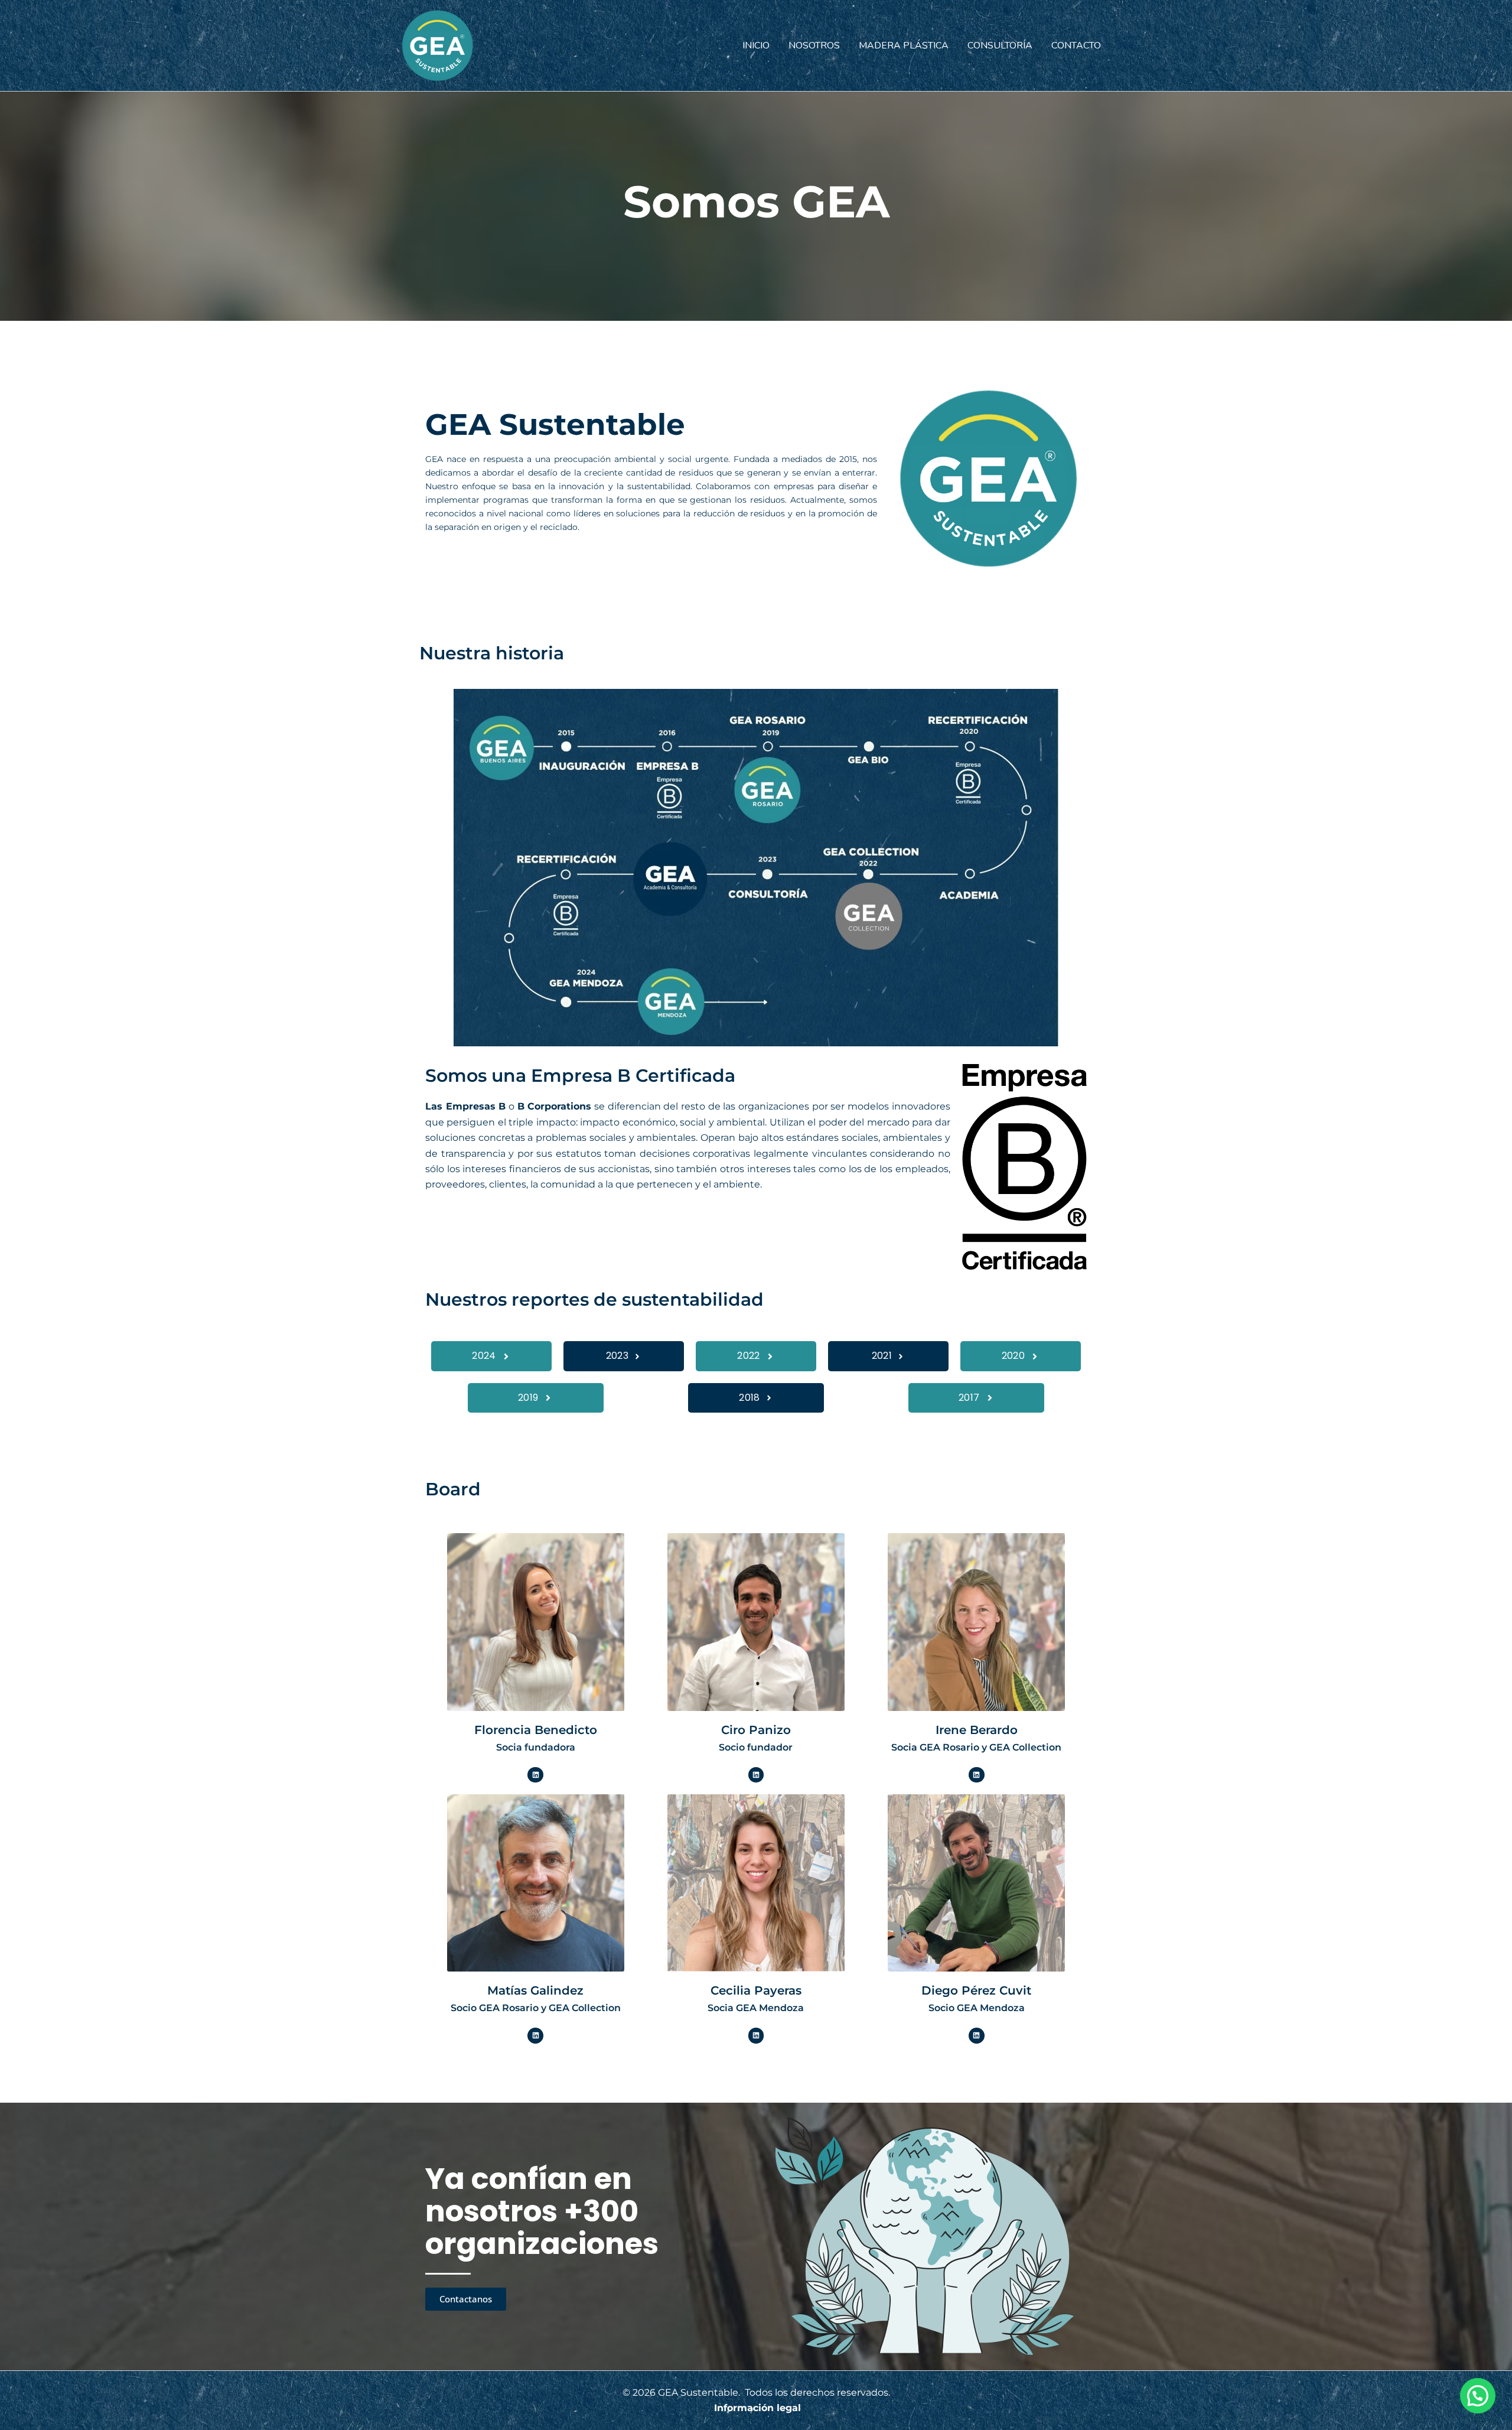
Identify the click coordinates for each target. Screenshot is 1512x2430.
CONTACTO (1076, 45)
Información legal (757, 2408)
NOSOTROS (814, 45)
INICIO (756, 45)
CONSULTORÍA (1000, 45)
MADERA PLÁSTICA (904, 45)
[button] (1478, 2396)
